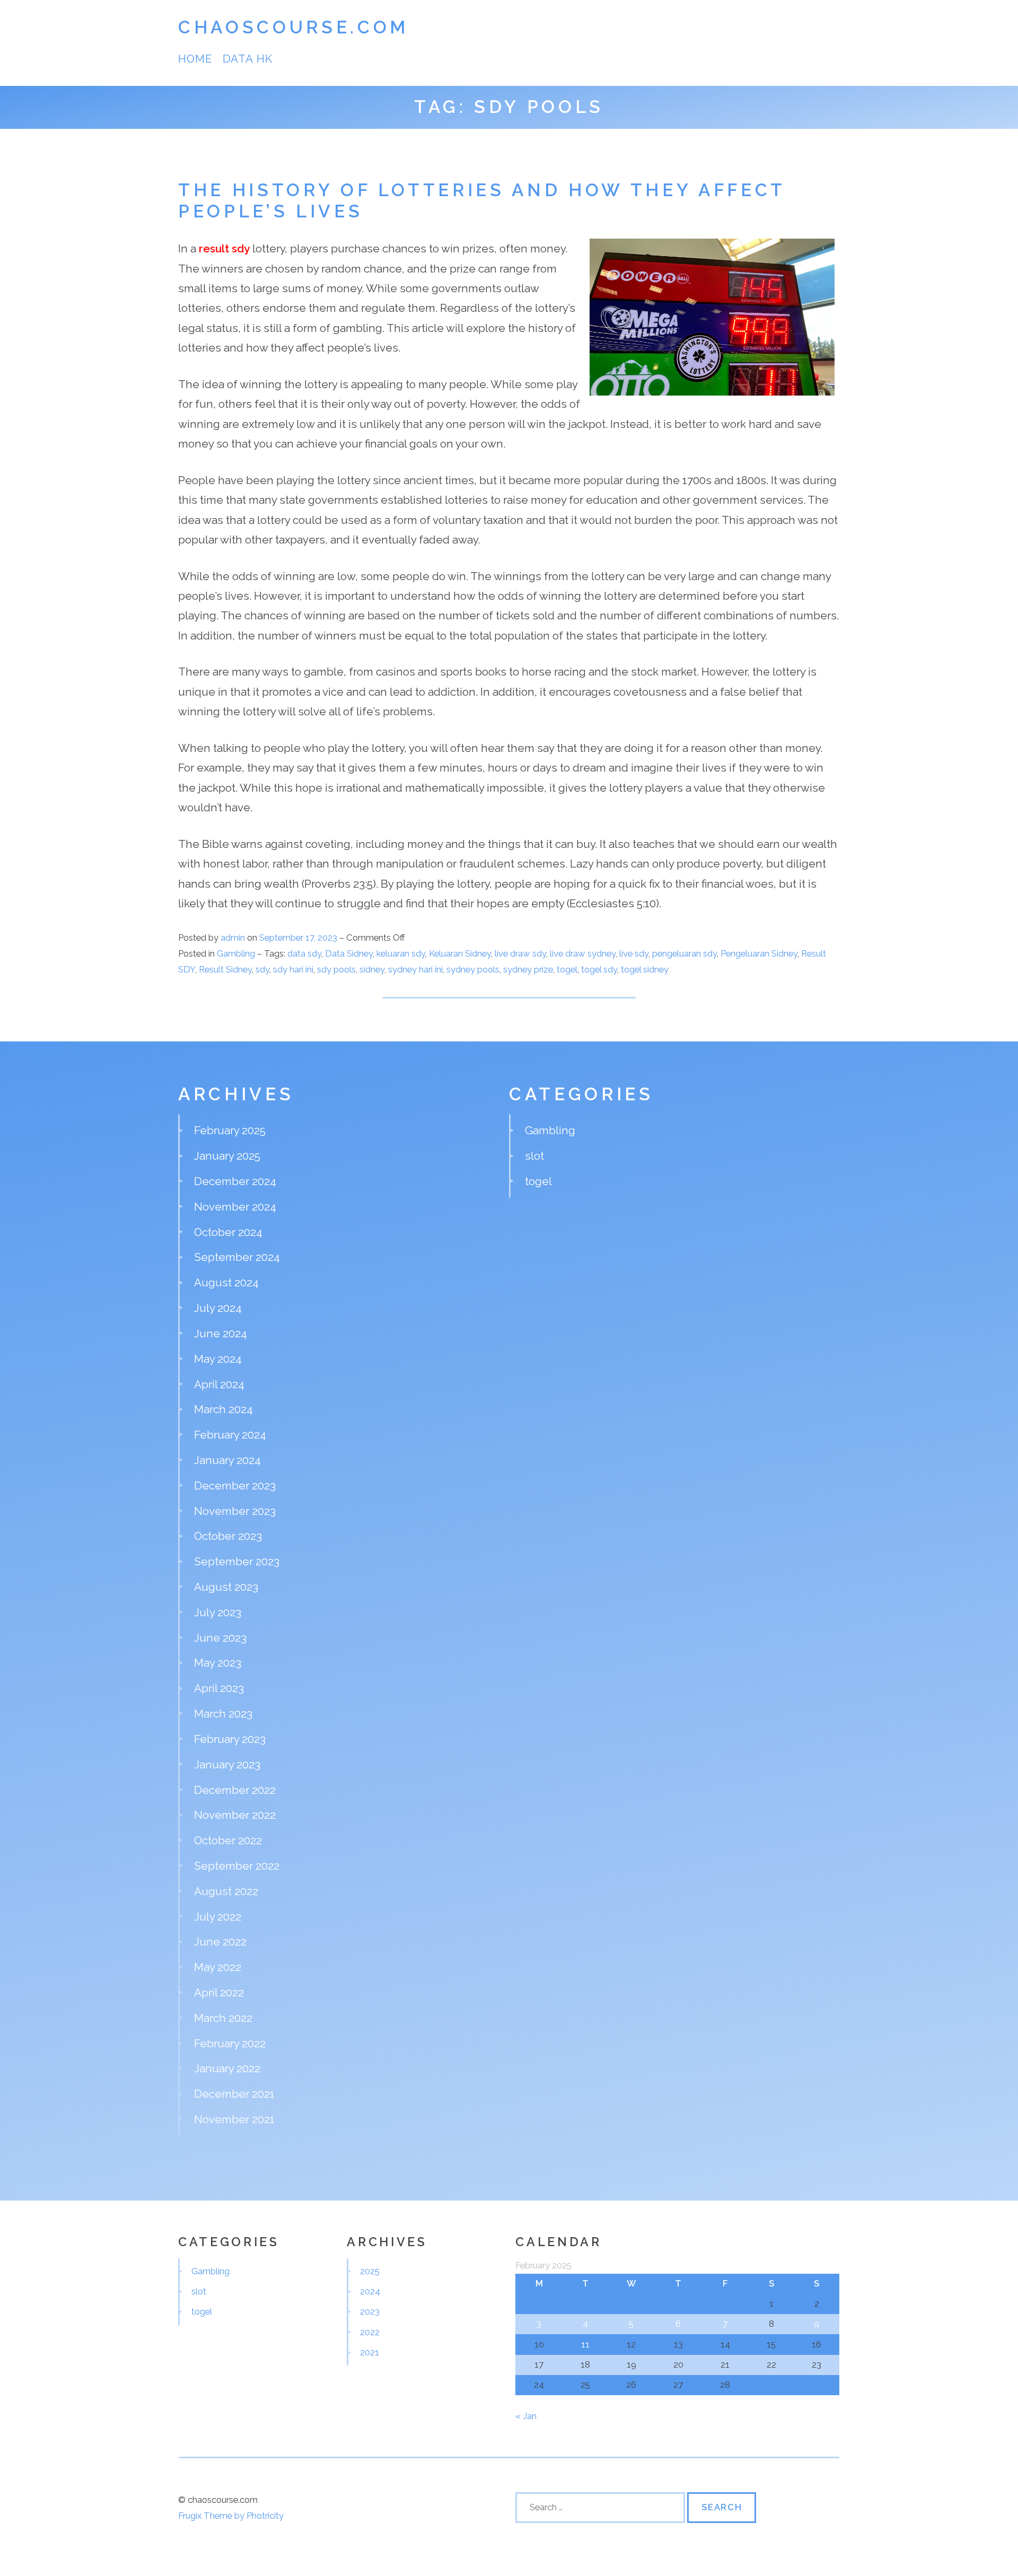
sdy (262, 969)
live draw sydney (583, 953)
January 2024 (227, 1460)
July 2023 (218, 1612)
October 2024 (228, 1232)
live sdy (634, 953)
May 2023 (218, 1663)
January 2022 (227, 2068)
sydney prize (528, 969)
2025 (370, 2271)
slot (534, 1156)
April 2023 (219, 1688)
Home (195, 59)
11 (585, 2344)
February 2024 (230, 1435)
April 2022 (219, 1992)
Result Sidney (225, 969)
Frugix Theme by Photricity (231, 2516)
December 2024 (235, 1181)
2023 (370, 2311)
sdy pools (336, 969)
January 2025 (227, 1156)
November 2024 (235, 1207)
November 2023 (235, 1511)
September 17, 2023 (299, 937)
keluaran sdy (401, 953)
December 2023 (235, 1486)
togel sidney (645, 969)
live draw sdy (520, 953)
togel (567, 969)
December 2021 (234, 2094)
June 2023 (220, 1638)
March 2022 (223, 2018)
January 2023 (227, 1764)
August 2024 (226, 1282)
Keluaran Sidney (460, 953)
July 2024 (218, 1308)
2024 (370, 2291)
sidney (372, 969)
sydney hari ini (415, 969)
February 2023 (230, 1739)
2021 (370, 2352)
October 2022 (228, 1840)
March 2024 (223, 1409)
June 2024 (221, 1333)
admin (233, 937)
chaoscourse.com (293, 27)
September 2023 (237, 1561)
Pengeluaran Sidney (759, 953)
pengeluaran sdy (684, 953)
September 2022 (237, 1866)
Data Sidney (349, 953)
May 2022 (218, 1967)
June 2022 (220, 1942)
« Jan (526, 2416)
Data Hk (247, 59)
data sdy (304, 953)
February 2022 (230, 2043)
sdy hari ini (293, 969)
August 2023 (226, 1587)
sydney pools (473, 969)
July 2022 (218, 1917)
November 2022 (235, 1815)
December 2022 (235, 1790)
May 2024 (218, 1359)
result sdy (224, 248)
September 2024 (237, 1257)
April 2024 (219, 1384)
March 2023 (223, 1714)
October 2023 (228, 1536)
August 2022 (226, 1891)
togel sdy (599, 969)
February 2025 (230, 1130)
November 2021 (234, 2119)
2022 (370, 2332)
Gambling (236, 953)
